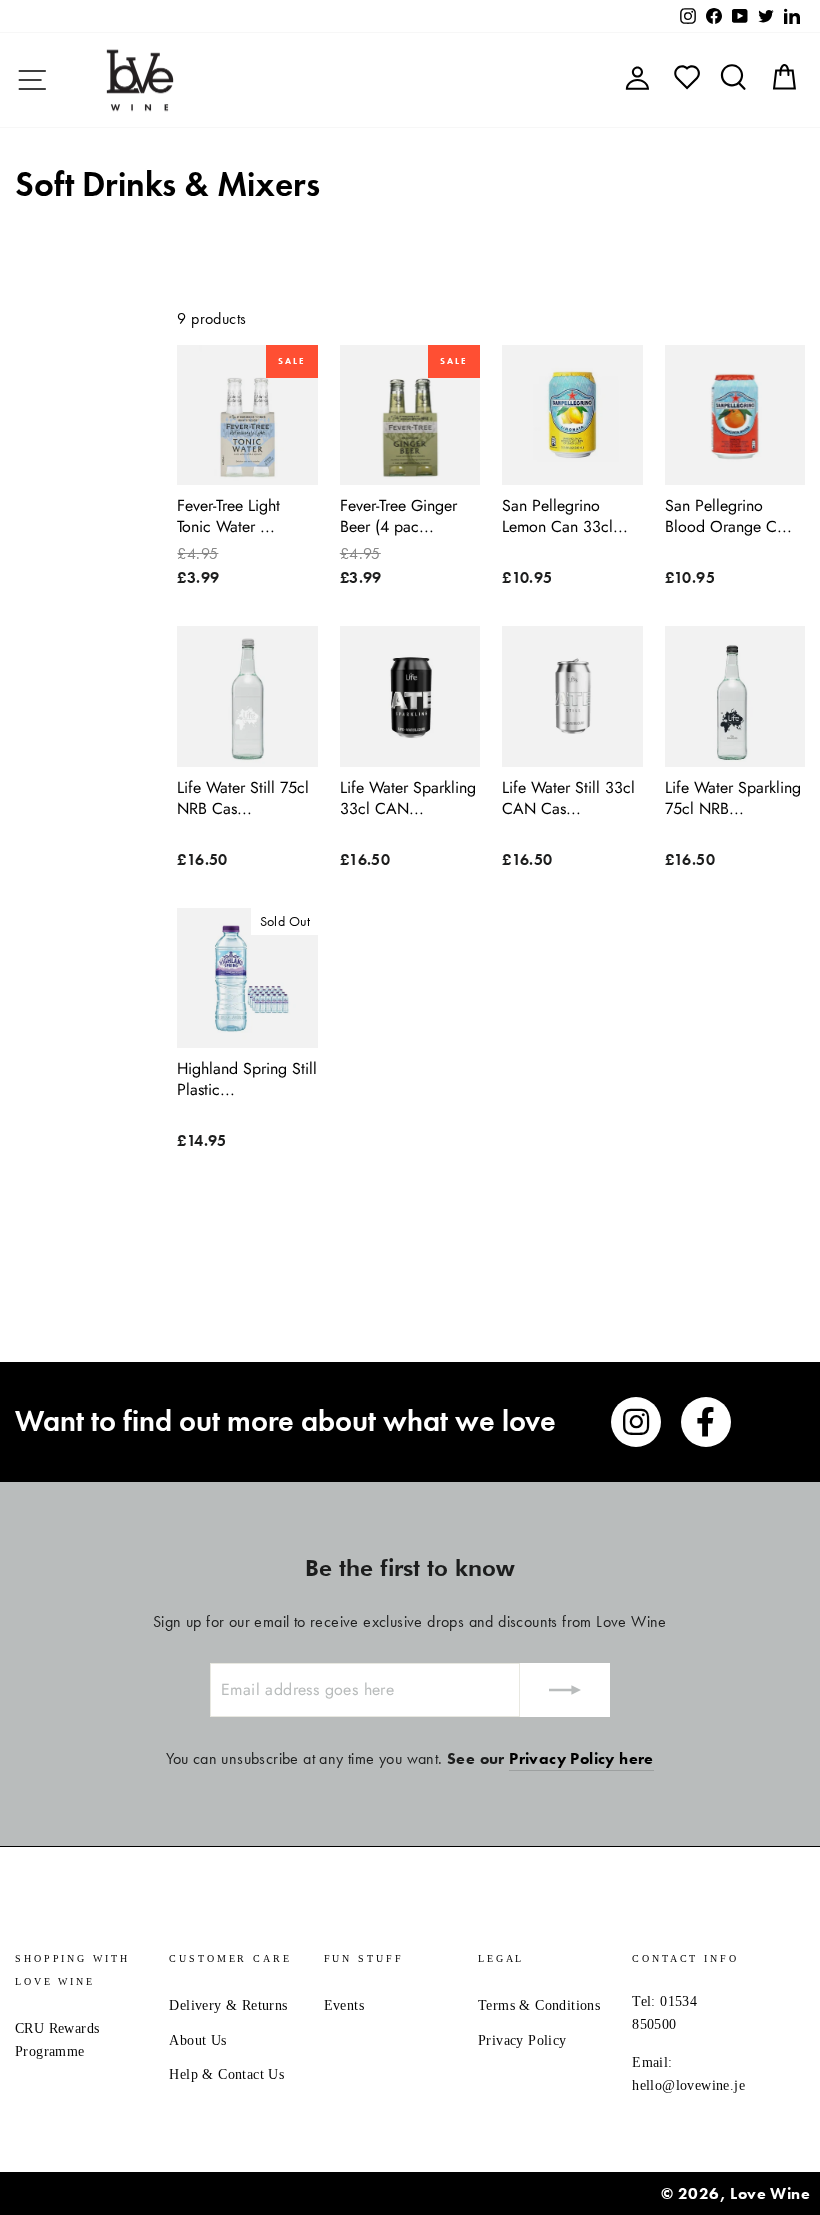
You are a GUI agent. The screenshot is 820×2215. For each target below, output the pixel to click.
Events (344, 2005)
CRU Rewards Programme (57, 2040)
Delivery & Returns (228, 2005)
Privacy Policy (522, 2040)
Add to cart (247, 461)
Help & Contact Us (226, 2074)
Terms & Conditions (539, 2005)
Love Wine (770, 2193)
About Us (197, 2040)
